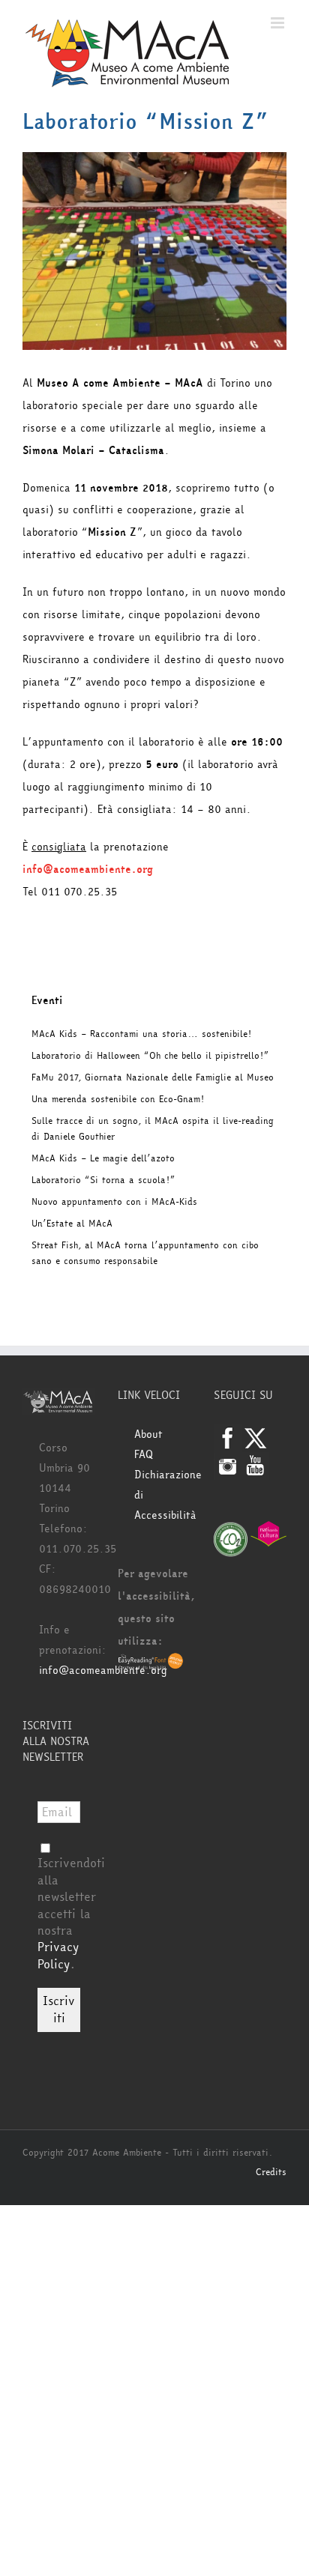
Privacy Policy (58, 1955)
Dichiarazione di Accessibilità (162, 1495)
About (148, 1434)
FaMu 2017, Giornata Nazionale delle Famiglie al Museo (153, 1077)
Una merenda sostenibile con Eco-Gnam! (118, 1099)
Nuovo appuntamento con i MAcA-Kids (114, 1202)
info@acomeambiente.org (103, 1671)
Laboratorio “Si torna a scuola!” (103, 1180)
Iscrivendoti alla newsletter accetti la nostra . (71, 1913)
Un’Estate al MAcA (72, 1224)
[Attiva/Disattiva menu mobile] (279, 23)
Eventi (47, 1001)
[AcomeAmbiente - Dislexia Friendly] (151, 1663)
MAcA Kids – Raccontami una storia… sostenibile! (141, 1034)
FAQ (144, 1455)
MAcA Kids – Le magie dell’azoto (103, 1158)
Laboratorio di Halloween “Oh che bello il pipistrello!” (150, 1056)
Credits (271, 2172)
